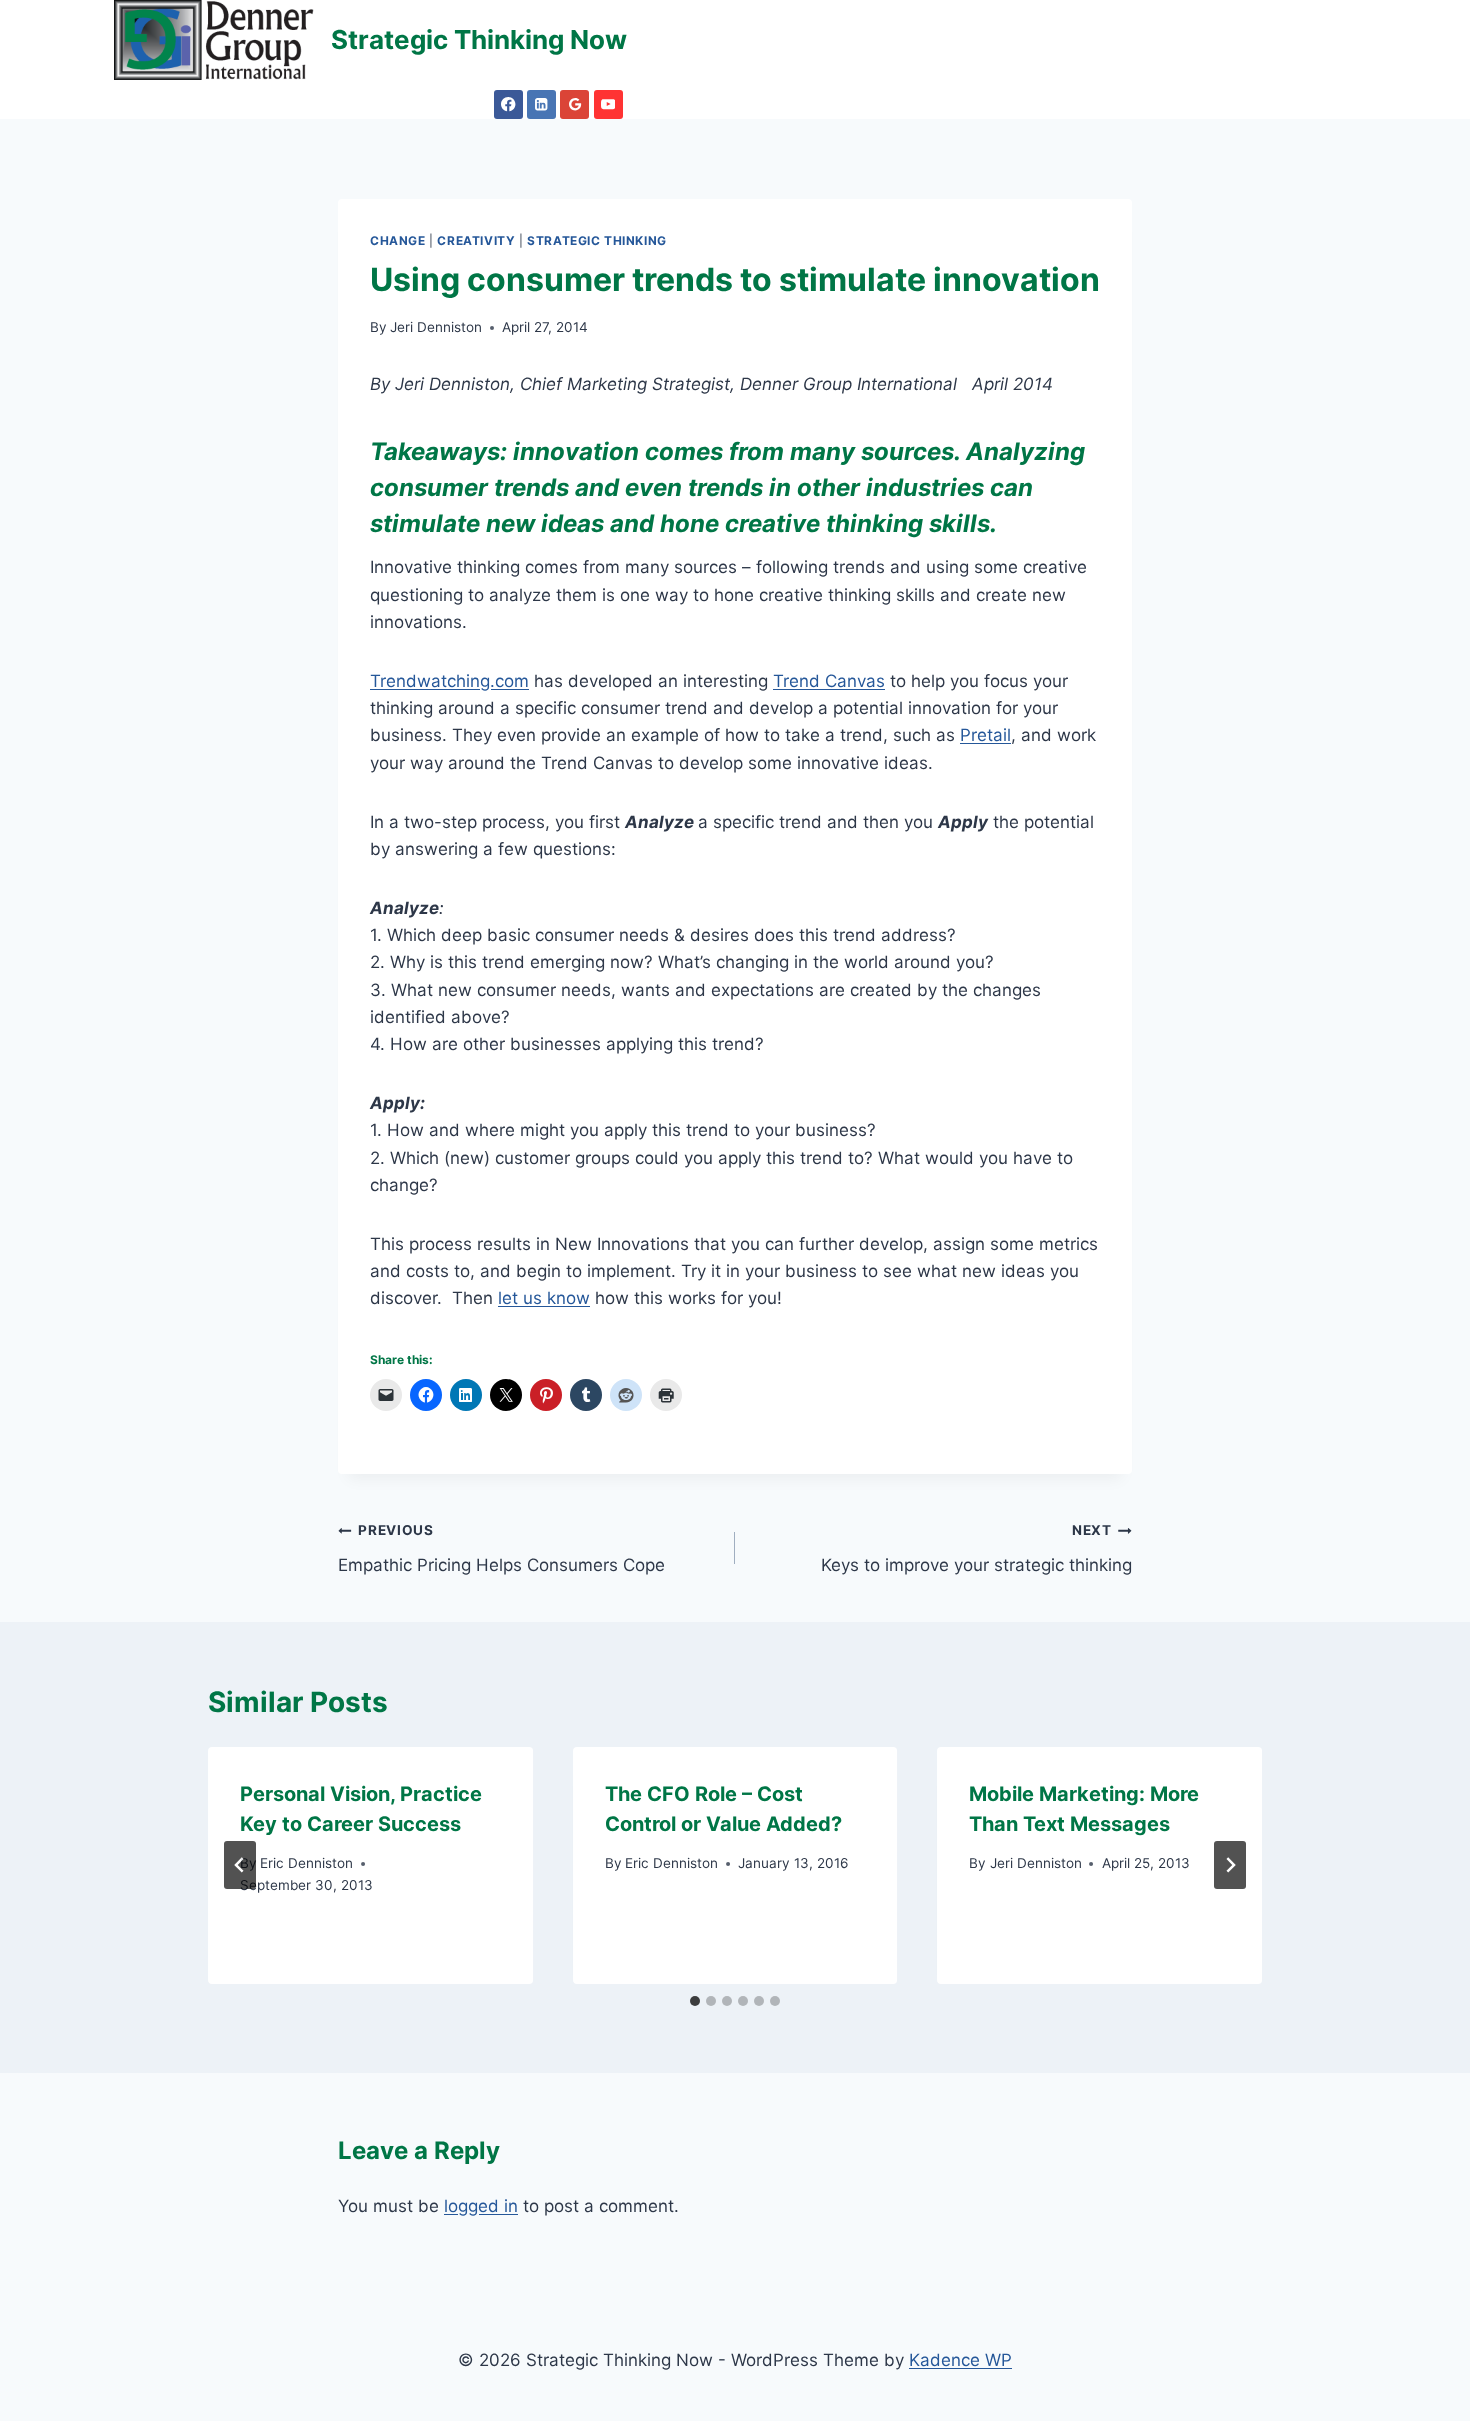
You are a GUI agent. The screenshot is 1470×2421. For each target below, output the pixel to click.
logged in (481, 2206)
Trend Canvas (829, 681)
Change (398, 240)
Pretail (985, 735)
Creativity (476, 240)
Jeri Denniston (436, 327)
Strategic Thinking (597, 240)
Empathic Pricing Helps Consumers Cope (501, 1548)
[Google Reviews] (574, 104)
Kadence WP (960, 2360)
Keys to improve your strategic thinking (976, 1548)
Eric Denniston (306, 1863)
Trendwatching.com (449, 681)
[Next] (1230, 1865)
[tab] (695, 2001)
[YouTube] (608, 104)
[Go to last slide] (240, 1865)
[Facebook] (508, 104)
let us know (544, 1298)
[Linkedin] (541, 104)
